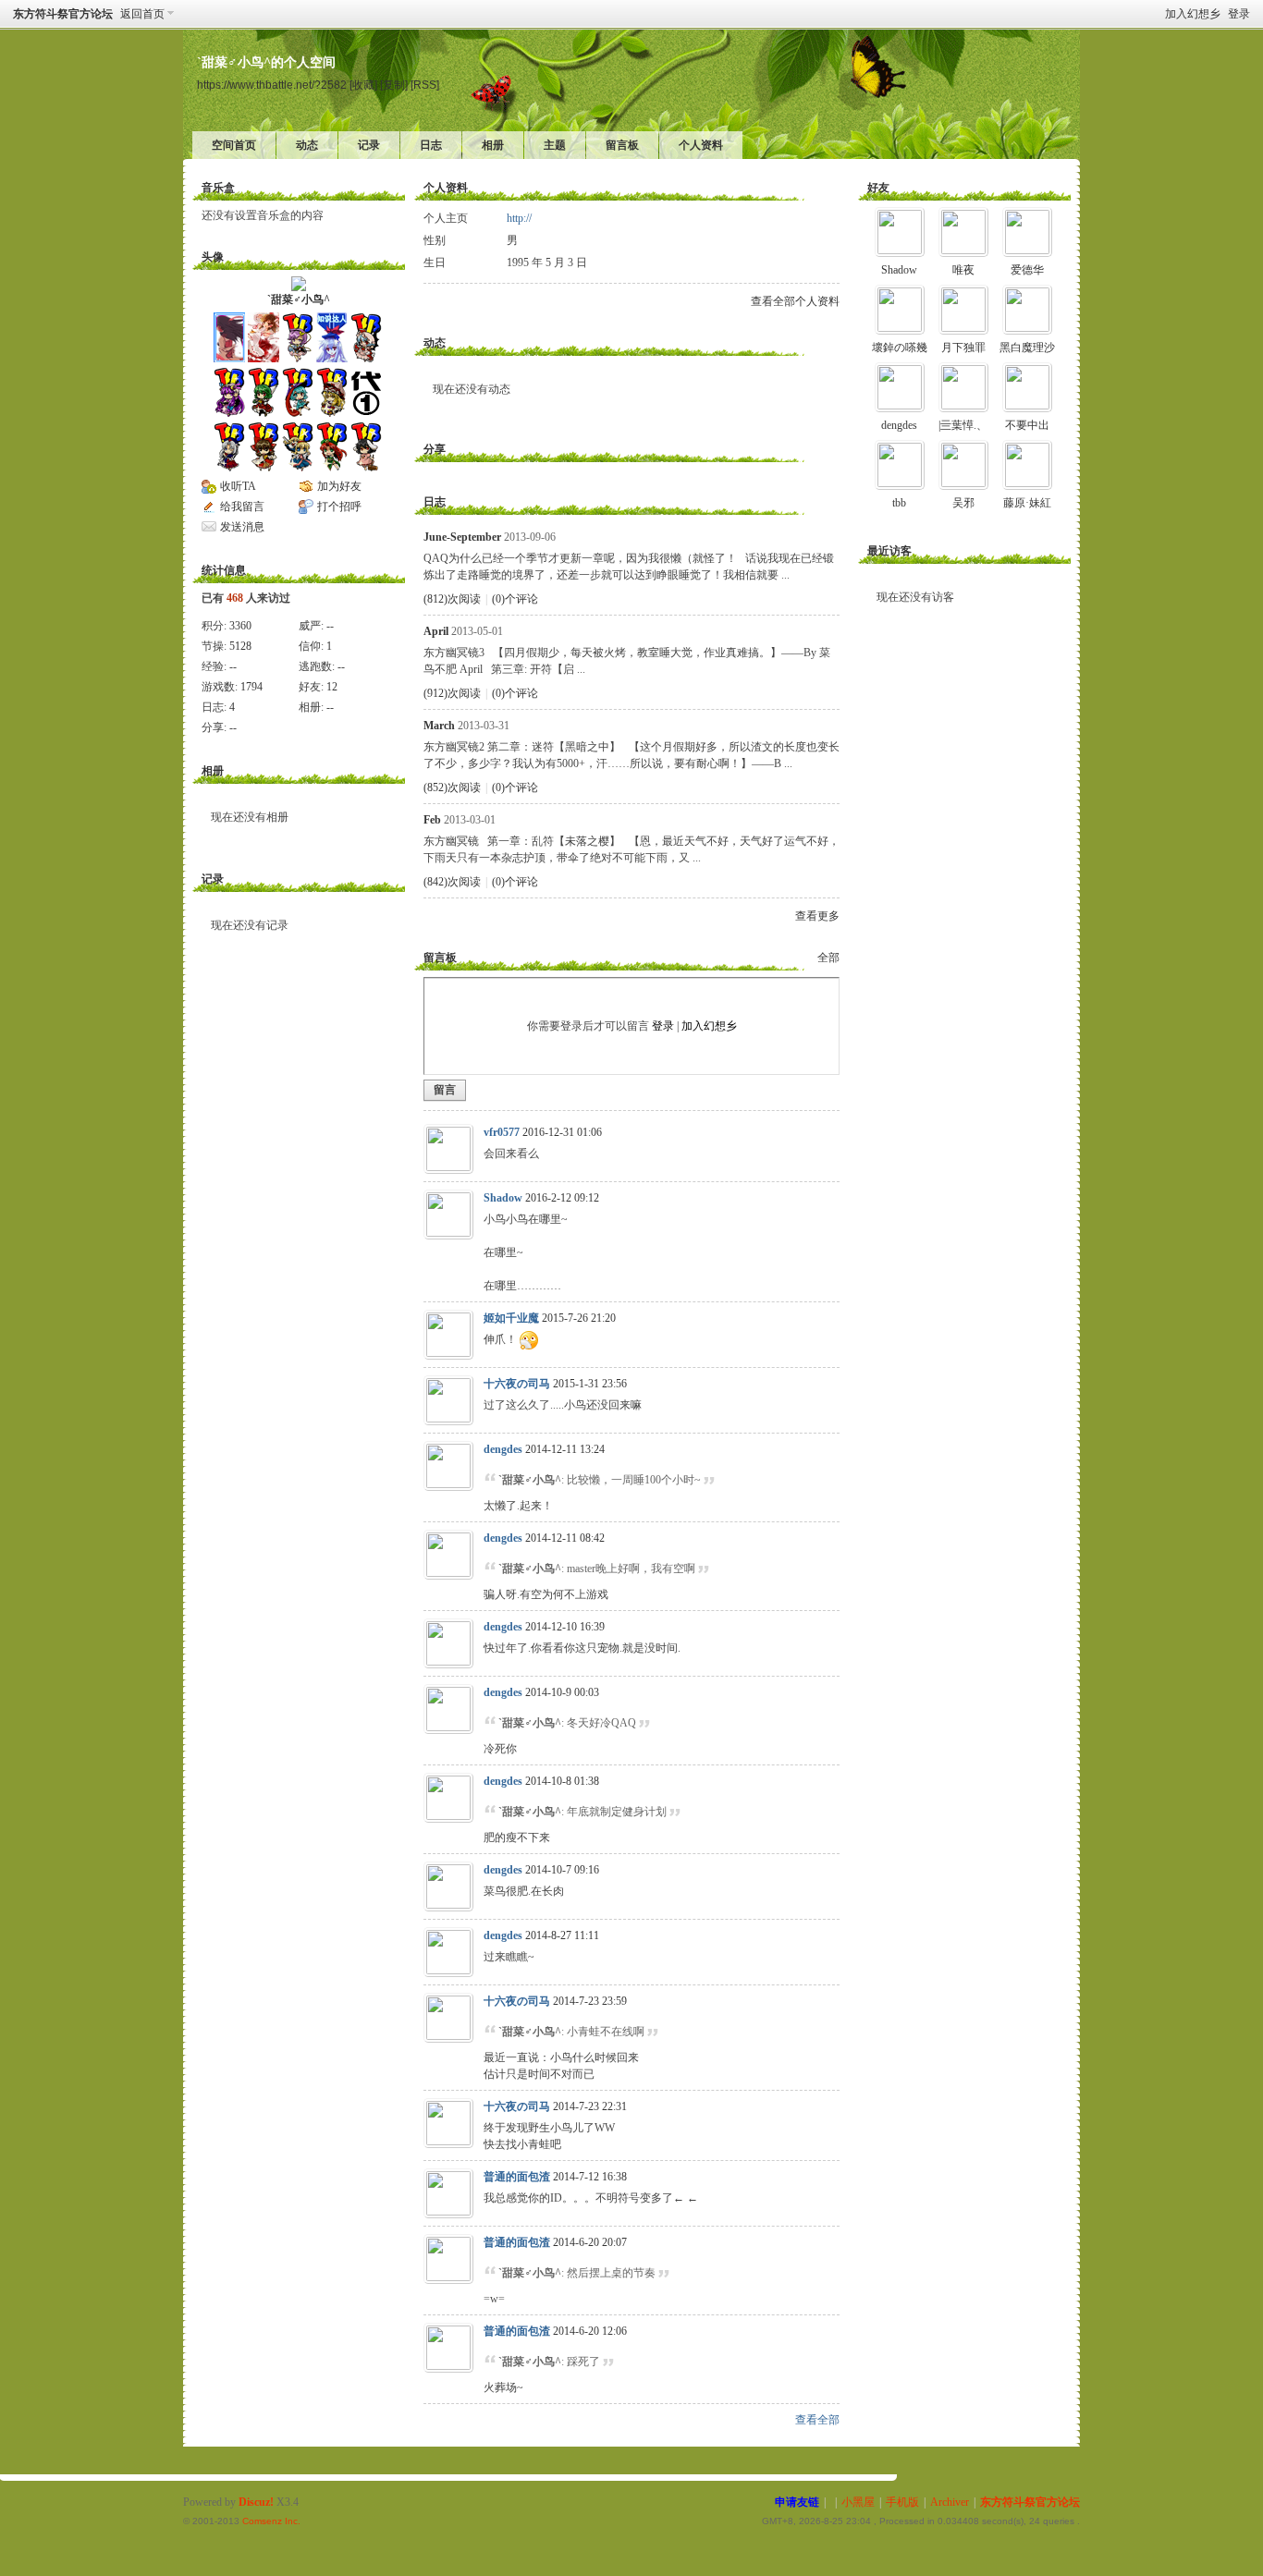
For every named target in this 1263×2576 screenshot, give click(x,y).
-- (330, 626)
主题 (555, 145)
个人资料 (701, 145)
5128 (240, 646)
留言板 (622, 145)
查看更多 (817, 916)
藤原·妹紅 (1027, 503)
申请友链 (797, 2502)
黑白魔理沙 (1027, 348)
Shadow (503, 1198)
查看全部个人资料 (795, 301)
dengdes (503, 1449)
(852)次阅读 (452, 787)
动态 (307, 145)
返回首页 (142, 14)
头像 (213, 257)
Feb (432, 820)
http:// (519, 218)
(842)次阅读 (452, 882)
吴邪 (963, 503)
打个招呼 (339, 507)
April (436, 631)
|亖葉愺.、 (963, 425)
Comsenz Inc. (271, 2521)
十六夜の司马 (517, 1384)
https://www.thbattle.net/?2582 (272, 85)
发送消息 (242, 527)
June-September (462, 537)
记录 (369, 145)
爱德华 (1027, 270)
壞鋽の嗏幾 (900, 348)
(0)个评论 (515, 599)
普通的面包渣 (517, 2177)
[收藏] (363, 85)
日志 (431, 145)
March (439, 726)
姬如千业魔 (511, 1318)
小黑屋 (858, 2502)
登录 (1239, 14)
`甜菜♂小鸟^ (299, 299)
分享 (435, 449)
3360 (240, 626)
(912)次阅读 (452, 693)
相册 (493, 145)
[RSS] (425, 85)
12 (332, 687)
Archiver (950, 2502)
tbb (899, 503)
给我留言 (242, 507)
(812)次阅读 (452, 599)
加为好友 (339, 486)
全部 (828, 958)
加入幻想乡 (1193, 14)
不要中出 (1027, 425)
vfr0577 (502, 1132)
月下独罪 (963, 348)
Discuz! (256, 2502)
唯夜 (963, 270)
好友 (878, 188)
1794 (251, 687)
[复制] (394, 85)
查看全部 (817, 2420)
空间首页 (234, 145)
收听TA (238, 486)
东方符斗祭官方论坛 (63, 14)
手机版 (902, 2502)
